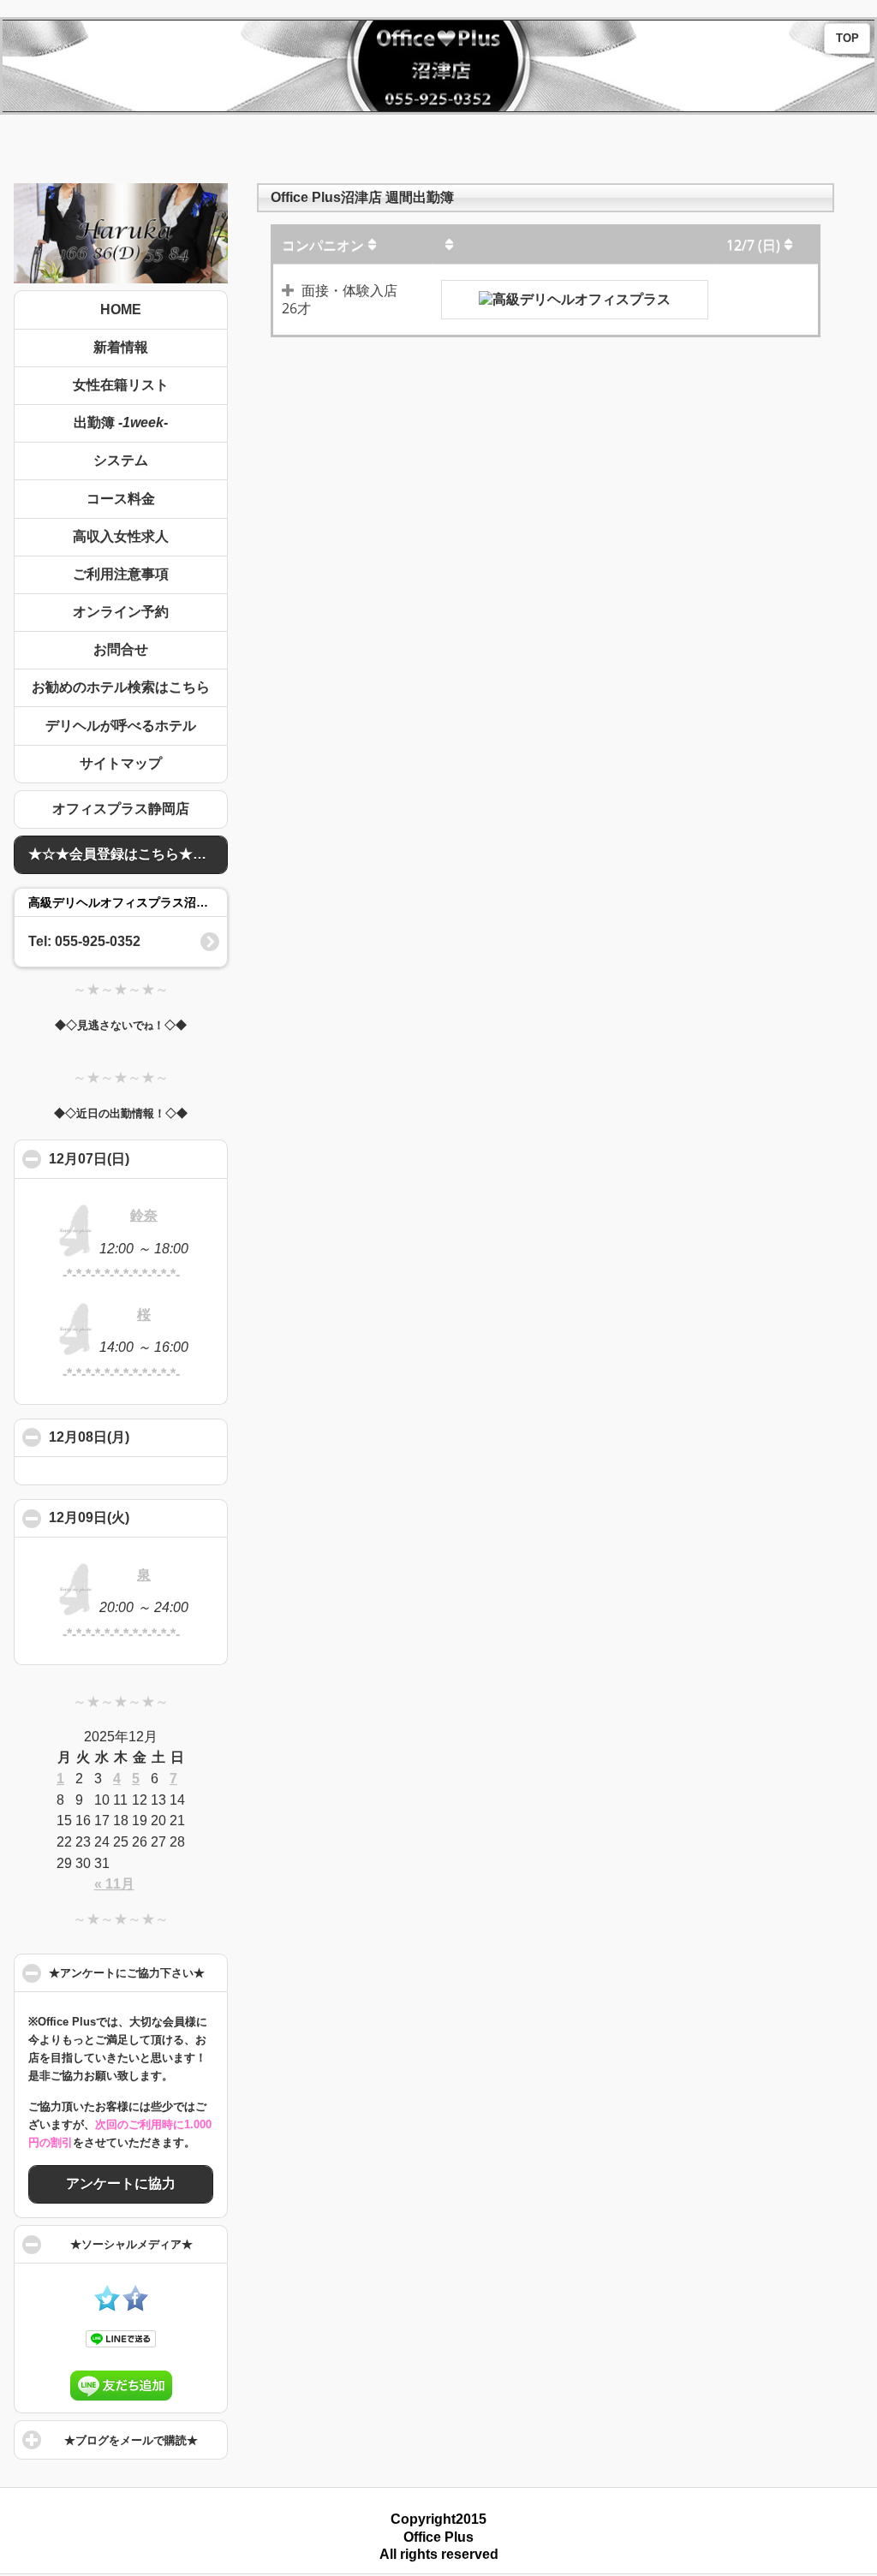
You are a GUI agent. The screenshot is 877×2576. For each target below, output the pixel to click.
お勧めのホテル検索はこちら (121, 687)
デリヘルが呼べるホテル (121, 726)
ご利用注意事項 (121, 574)
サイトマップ (121, 763)
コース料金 (121, 499)
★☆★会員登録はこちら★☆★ (124, 854)
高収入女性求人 (121, 536)
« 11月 (114, 1884)
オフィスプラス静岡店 (121, 809)
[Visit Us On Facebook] (135, 2307)
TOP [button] (847, 39)
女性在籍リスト (121, 385)
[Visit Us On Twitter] (107, 2307)
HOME (121, 309)
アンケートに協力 (121, 2183)
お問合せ (121, 649)
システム (121, 460)
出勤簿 (121, 422)
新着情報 (121, 347)
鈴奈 (144, 1215)
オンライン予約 (121, 612)
